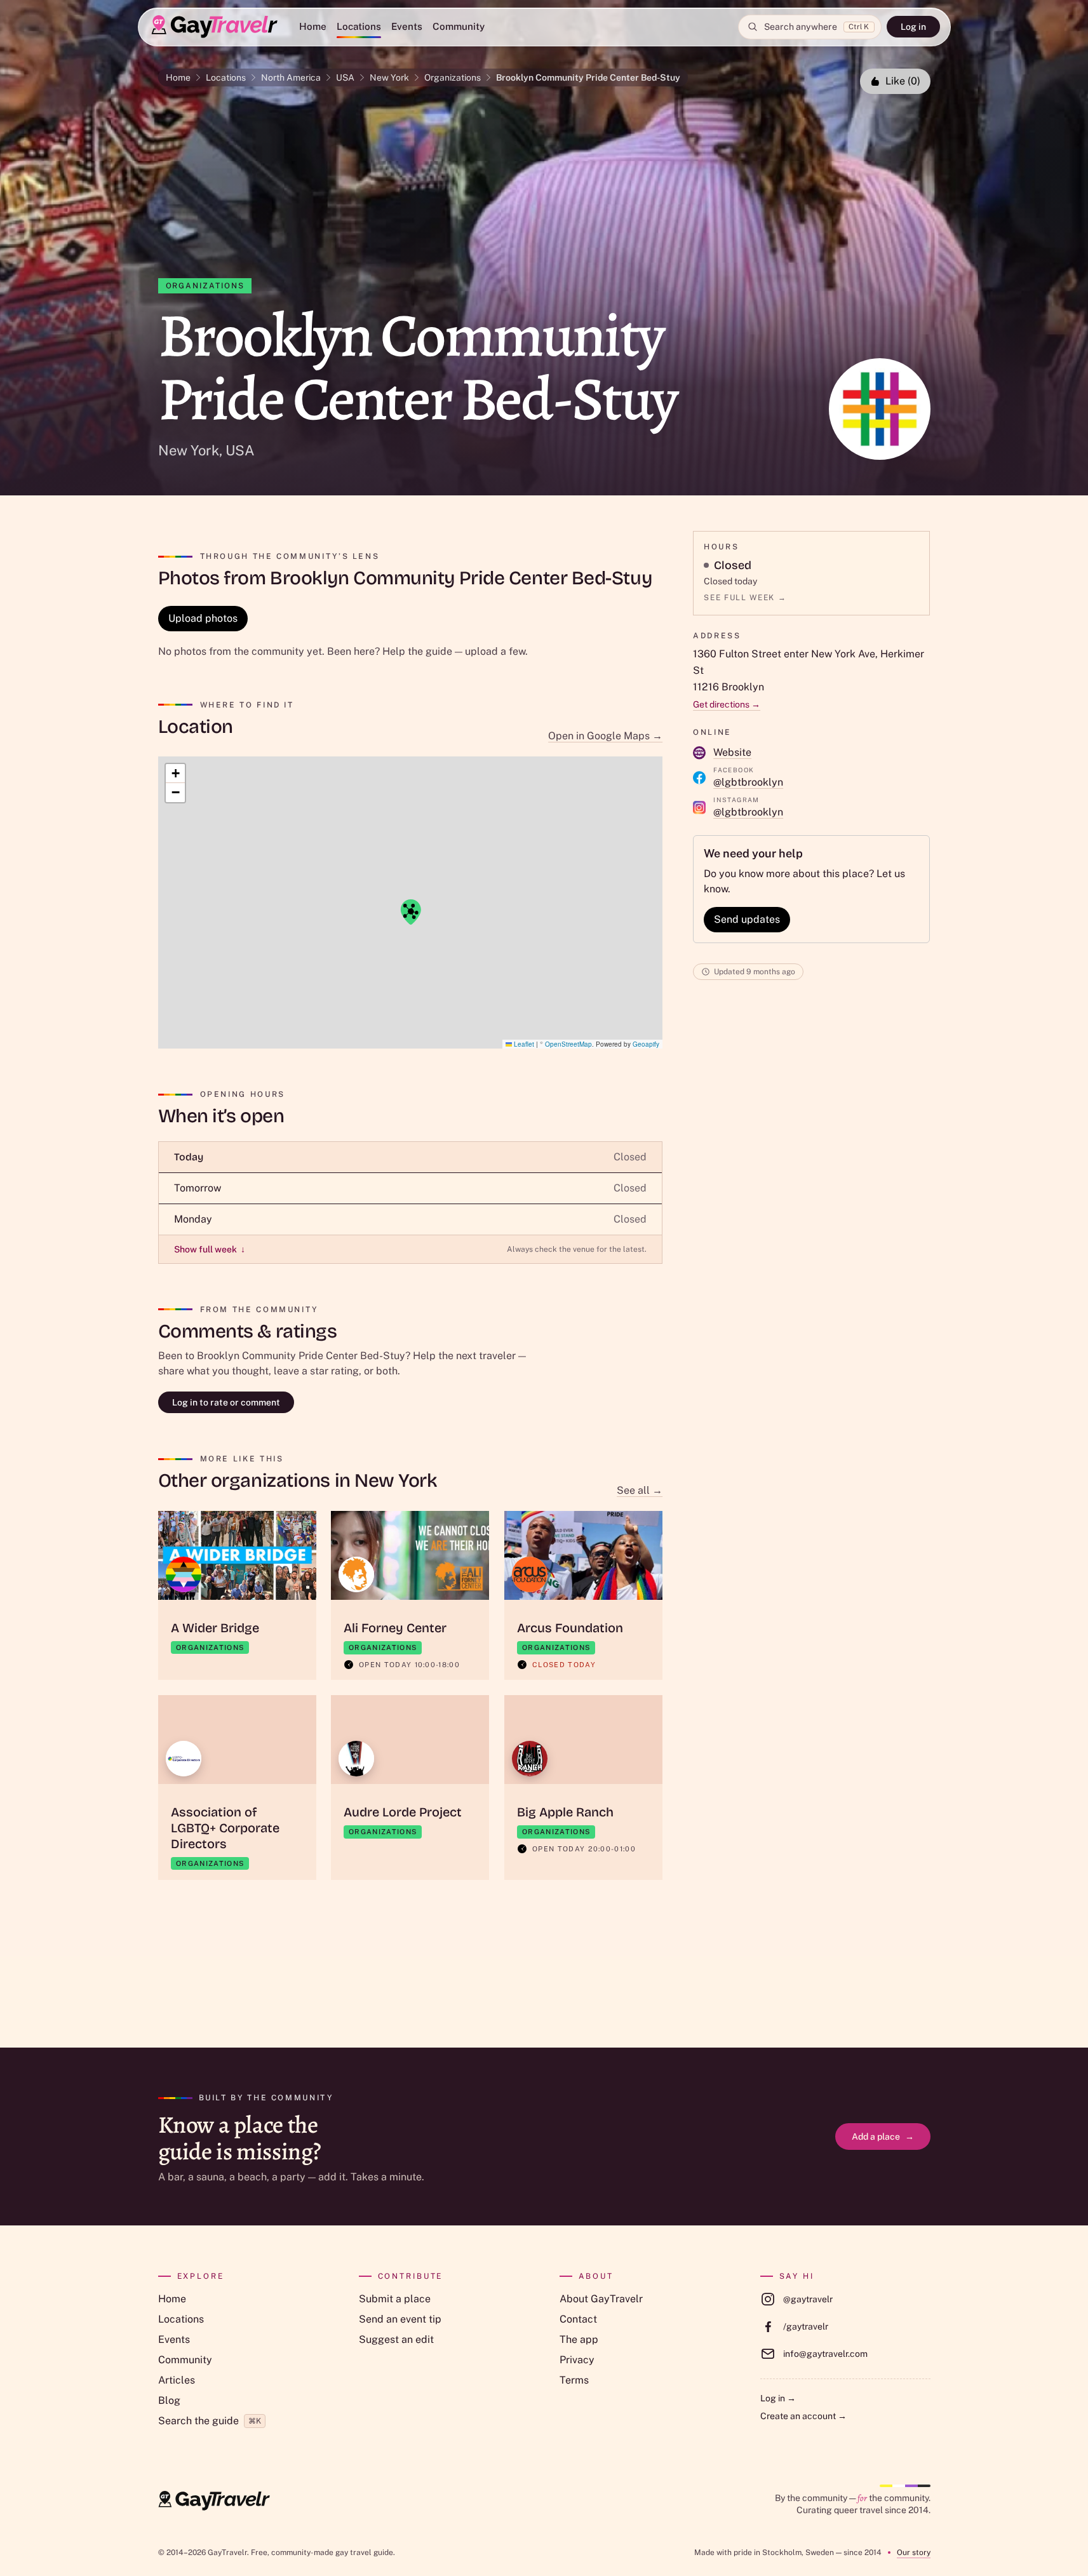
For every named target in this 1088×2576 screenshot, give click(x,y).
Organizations (453, 77)
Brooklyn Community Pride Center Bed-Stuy (588, 77)
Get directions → (727, 704)
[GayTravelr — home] (214, 2501)
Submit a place (395, 2299)
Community (459, 26)
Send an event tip (400, 2319)
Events (407, 26)
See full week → (745, 598)
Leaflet (523, 1044)
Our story (914, 2553)
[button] (410, 912)
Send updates (747, 919)
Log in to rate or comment (226, 1402)
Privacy (577, 2360)
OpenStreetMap (568, 1044)
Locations (359, 26)
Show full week (210, 1249)
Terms (574, 2380)
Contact (578, 2319)
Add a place (883, 2137)
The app (579, 2339)
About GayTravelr (601, 2299)
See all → (640, 1490)
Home (313, 26)
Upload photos (203, 618)
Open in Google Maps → (605, 736)
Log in (913, 27)
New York (389, 77)
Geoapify (646, 1044)
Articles (177, 2380)
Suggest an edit (396, 2339)
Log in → (778, 2398)
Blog (169, 2400)
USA (345, 77)
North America (291, 77)
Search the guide (210, 2421)
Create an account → (803, 2416)
